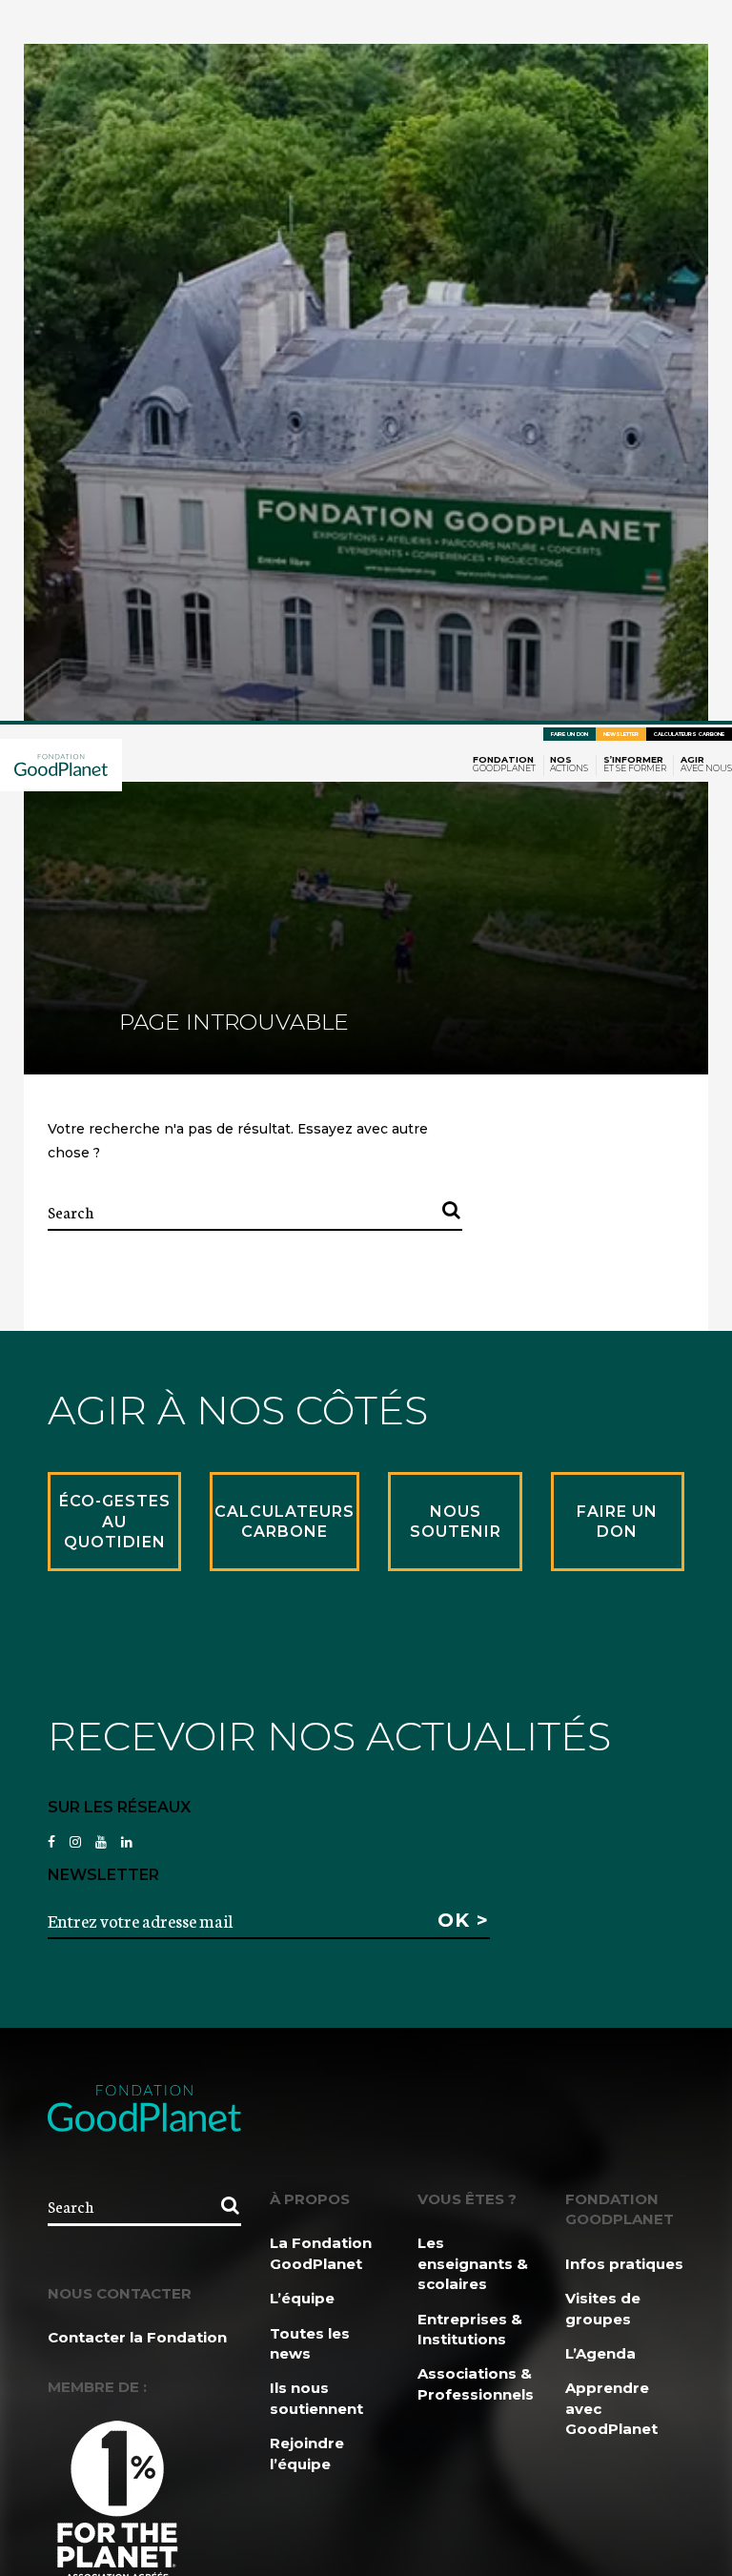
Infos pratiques (624, 2264)
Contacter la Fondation (137, 2337)
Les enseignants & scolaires (473, 2263)
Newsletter (621, 734)
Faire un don (569, 734)
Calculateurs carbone (689, 734)
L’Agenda (600, 2353)
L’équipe (302, 2298)
